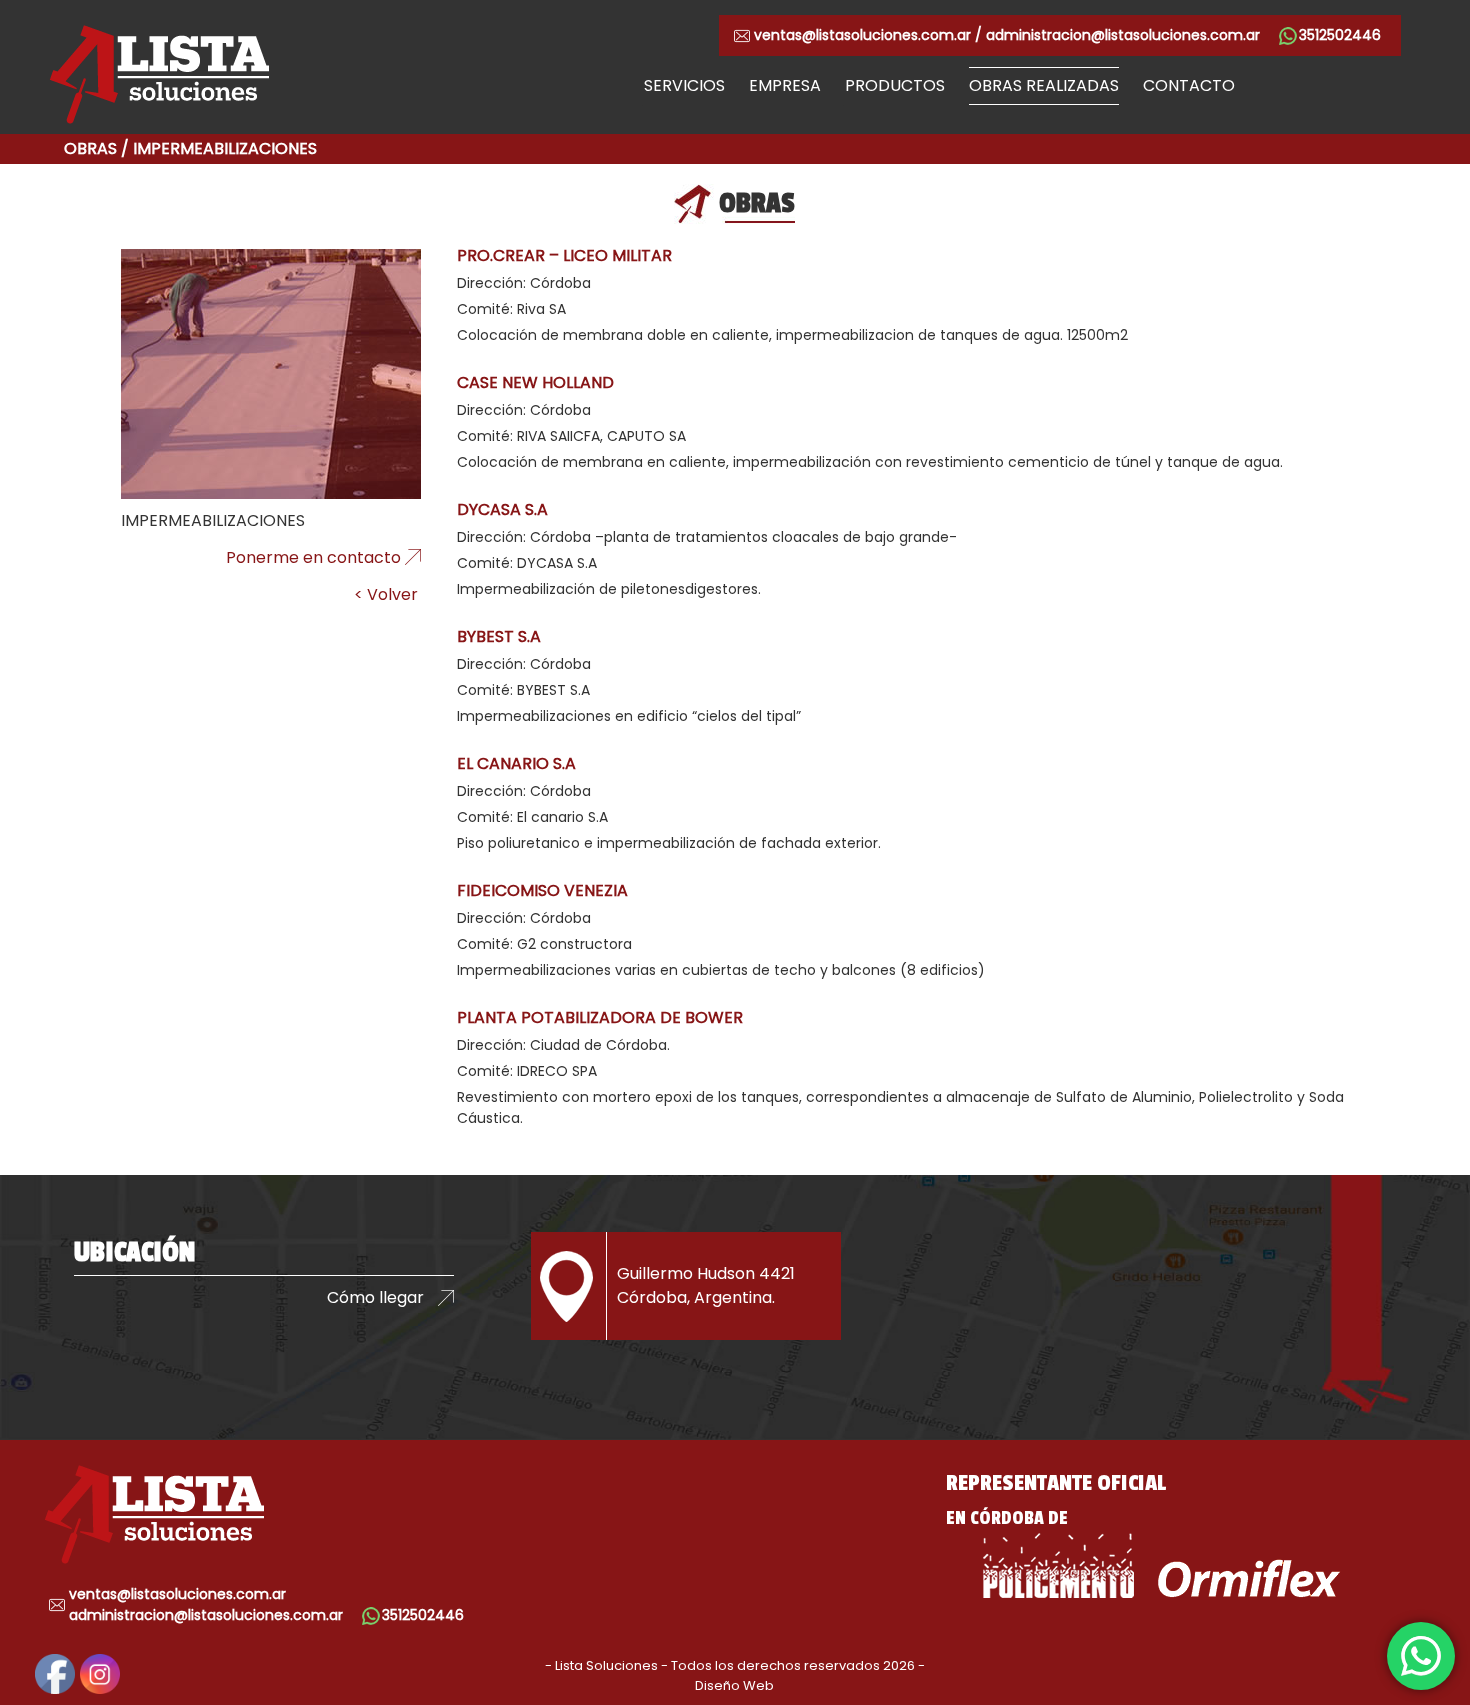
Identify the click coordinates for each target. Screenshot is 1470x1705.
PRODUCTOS (895, 85)
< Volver (386, 594)
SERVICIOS (684, 85)
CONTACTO (1189, 85)
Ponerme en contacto (313, 557)
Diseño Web (734, 1685)
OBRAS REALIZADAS (1044, 85)
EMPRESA (785, 85)
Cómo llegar (375, 1297)
